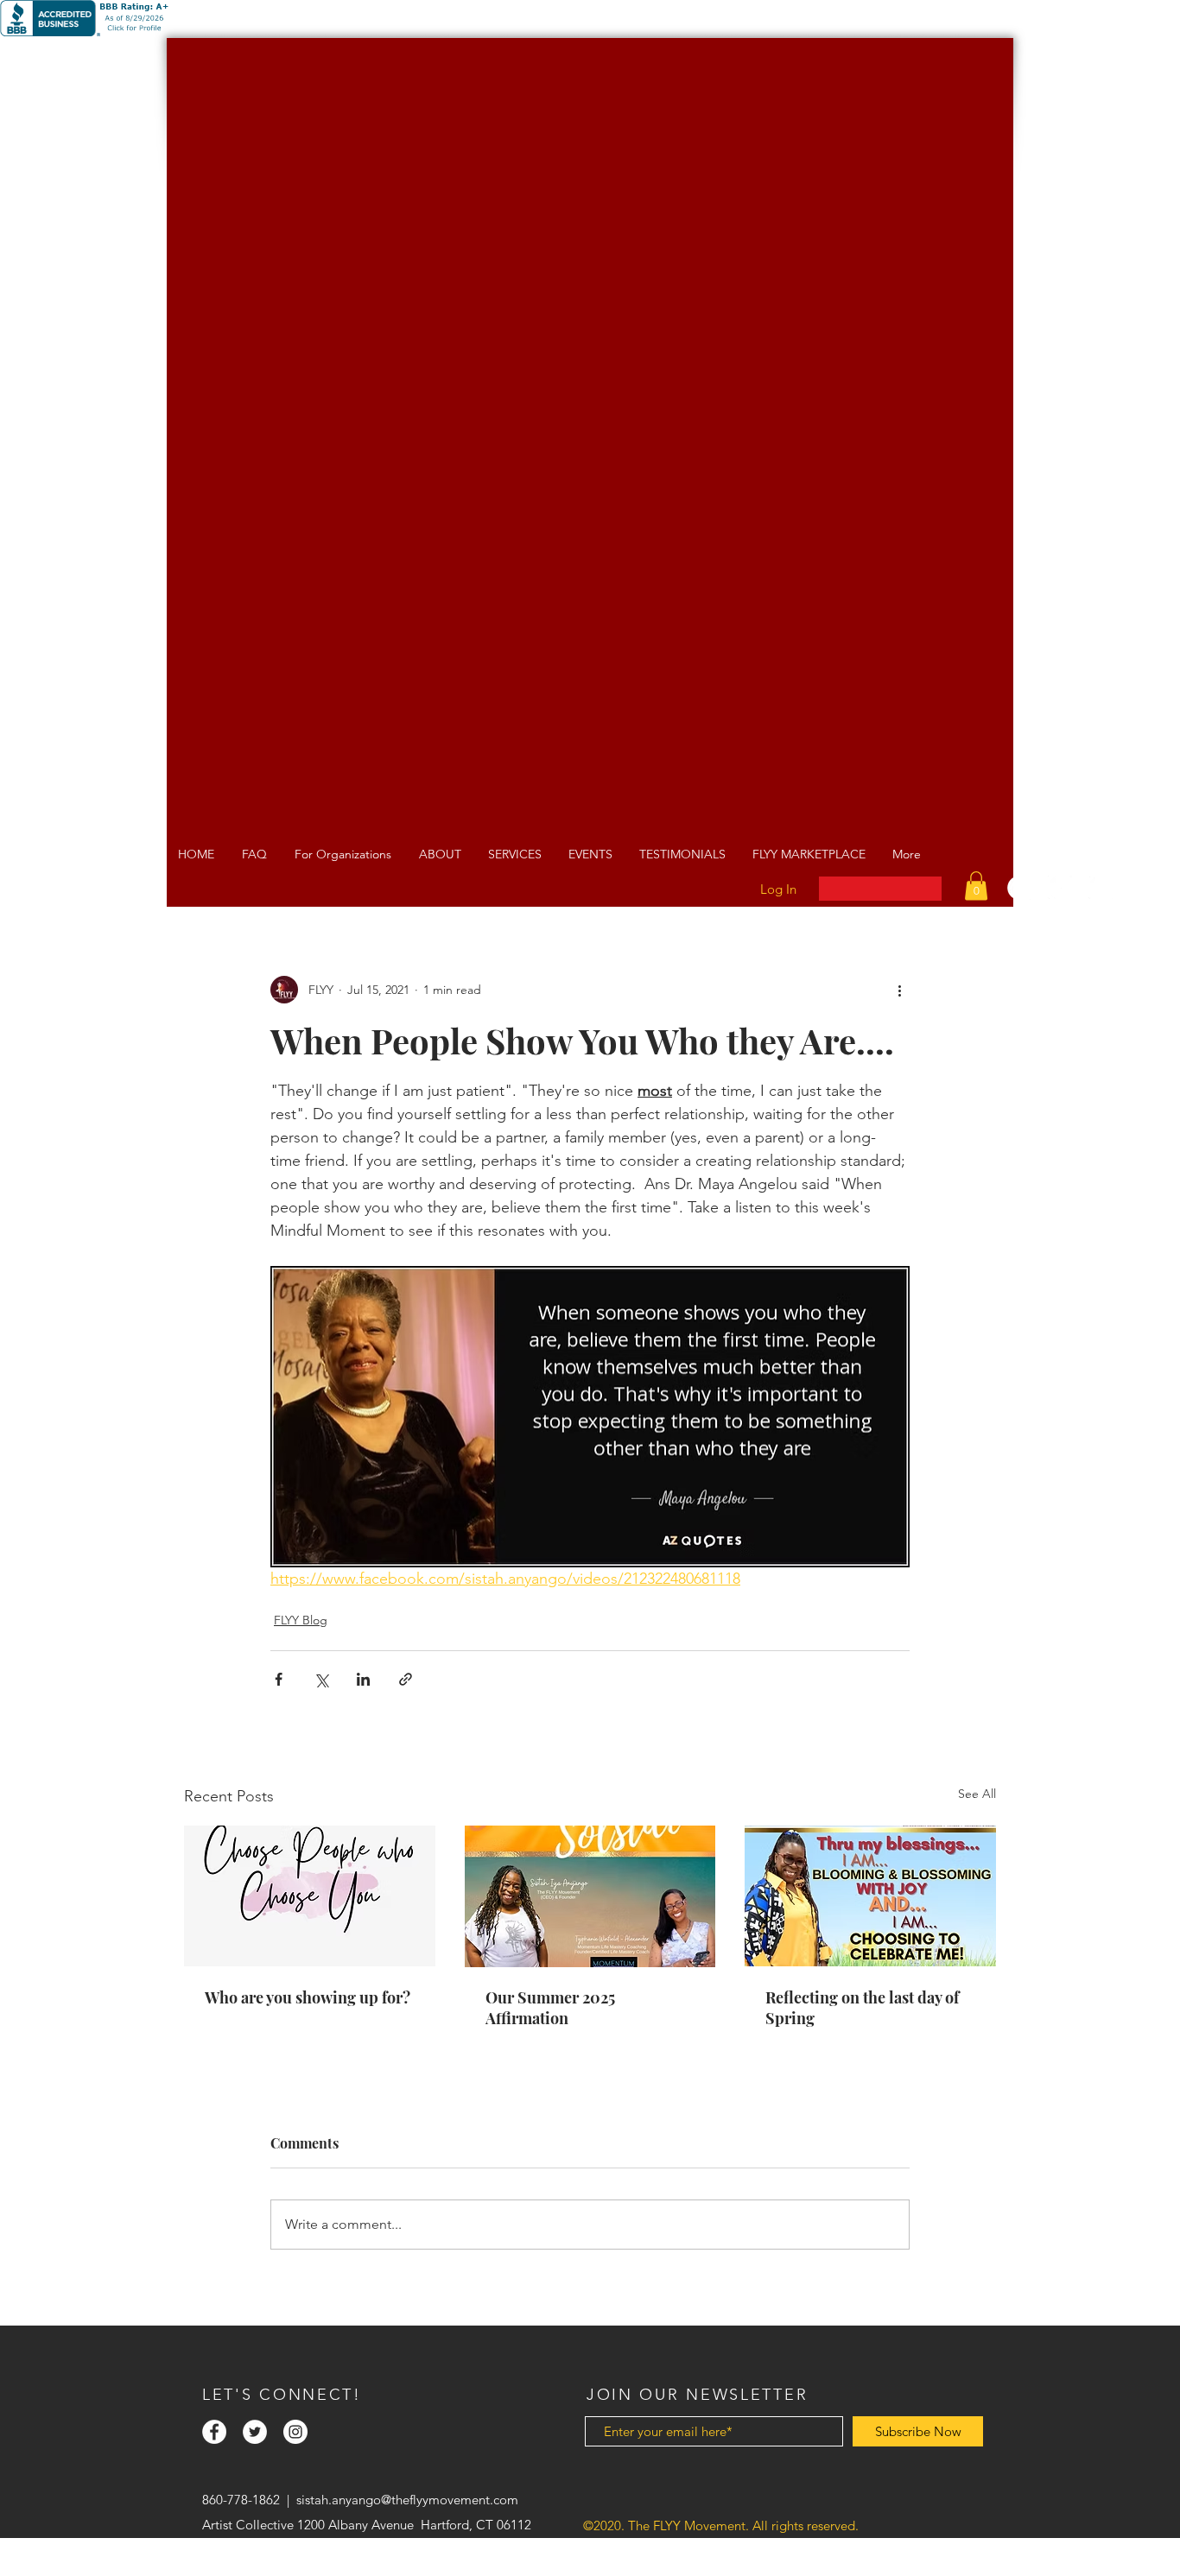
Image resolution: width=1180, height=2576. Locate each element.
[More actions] (899, 990)
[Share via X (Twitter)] (321, 1679)
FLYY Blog (301, 1620)
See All (977, 1794)
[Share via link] (406, 1679)
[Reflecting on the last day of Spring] (870, 1896)
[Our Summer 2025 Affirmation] (590, 1896)
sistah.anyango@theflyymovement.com (407, 2500)
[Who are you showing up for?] (310, 1896)
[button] (976, 886)
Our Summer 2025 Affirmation (550, 2008)
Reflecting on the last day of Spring (862, 2008)
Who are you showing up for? (308, 1997)
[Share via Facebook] (279, 1679)
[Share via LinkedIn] (363, 1679)
